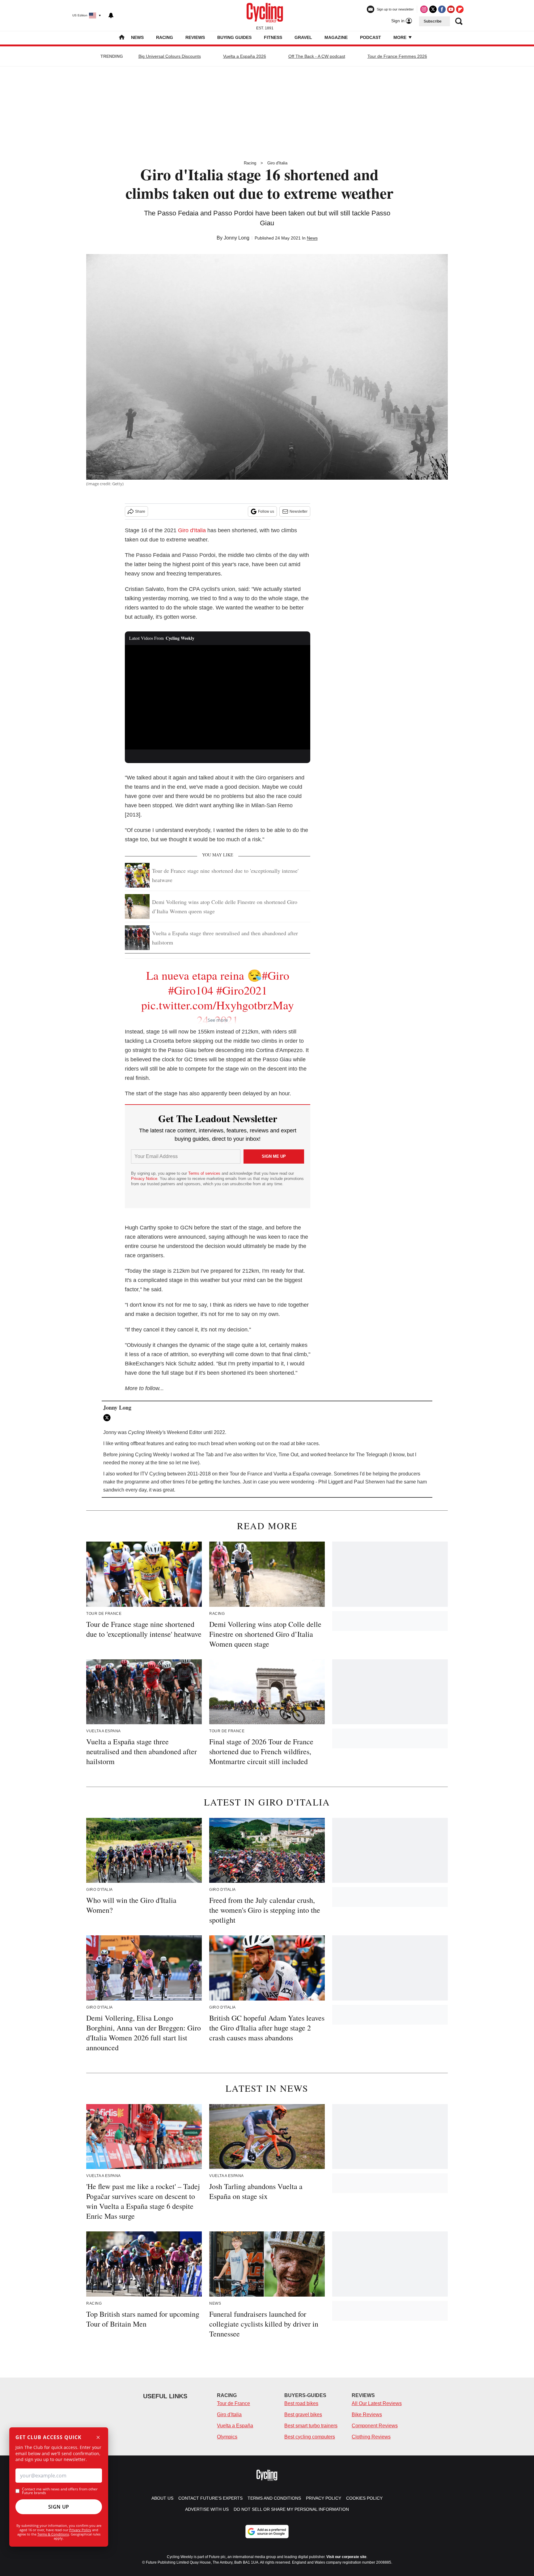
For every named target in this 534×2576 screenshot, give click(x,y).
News (137, 37)
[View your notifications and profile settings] (111, 15)
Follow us (266, 511)
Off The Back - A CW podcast (317, 56)
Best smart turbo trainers (311, 2426)
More (400, 37)
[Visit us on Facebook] (442, 9)
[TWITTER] (108, 1418)
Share (140, 511)
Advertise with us (207, 2509)
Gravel (303, 37)
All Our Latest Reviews (377, 2403)
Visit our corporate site (346, 2557)
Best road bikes (301, 2403)
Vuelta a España (235, 2426)
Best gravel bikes (303, 2415)
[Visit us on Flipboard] (460, 9)
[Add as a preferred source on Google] (267, 2531)
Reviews (195, 37)
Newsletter (299, 511)
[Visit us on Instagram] (424, 9)
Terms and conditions (274, 2498)
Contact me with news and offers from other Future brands (60, 2491)
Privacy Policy (80, 2530)
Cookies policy (364, 2498)
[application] (218, 697)
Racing (165, 37)
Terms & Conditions (53, 2534)
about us (162, 2498)
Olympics (227, 2437)
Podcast (371, 37)
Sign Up (59, 2507)
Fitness (273, 37)
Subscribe (433, 21)
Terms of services (205, 1173)
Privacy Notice (144, 1179)
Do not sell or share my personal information (291, 2509)
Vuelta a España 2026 (245, 56)
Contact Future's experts (210, 2498)
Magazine (336, 37)
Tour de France (233, 2403)
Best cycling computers (310, 2437)
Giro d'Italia (277, 163)
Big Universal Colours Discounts (170, 56)
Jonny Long (237, 238)
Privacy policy (324, 2498)
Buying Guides (234, 37)
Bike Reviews (367, 2415)
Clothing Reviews (371, 2437)
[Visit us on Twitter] (433, 9)
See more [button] (218, 1020)
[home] (122, 38)
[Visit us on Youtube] (451, 9)
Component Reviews (375, 2426)
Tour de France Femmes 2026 (397, 56)
